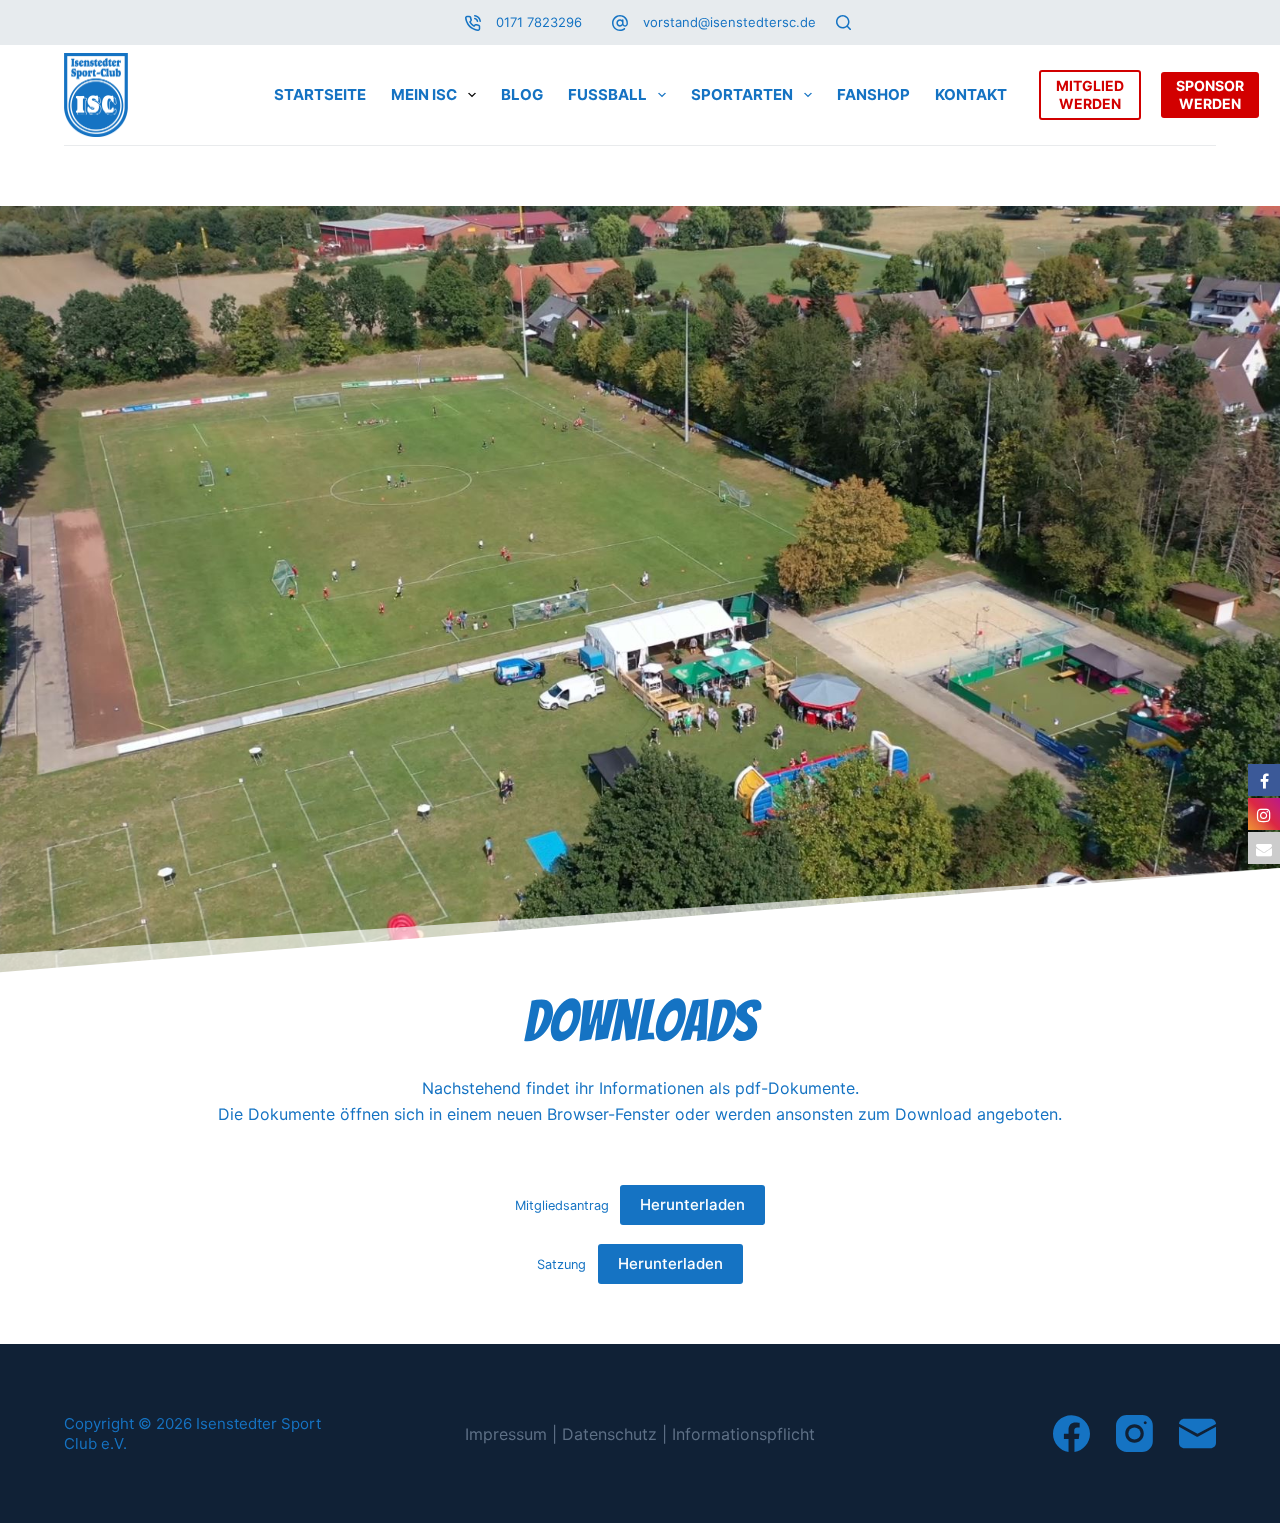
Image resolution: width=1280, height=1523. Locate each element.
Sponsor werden (1210, 94)
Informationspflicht (743, 1434)
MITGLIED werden (1090, 94)
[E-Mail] (1197, 1433)
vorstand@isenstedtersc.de (729, 22)
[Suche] (843, 22)
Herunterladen (692, 1204)
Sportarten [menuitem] (742, 94)
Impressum (506, 1434)
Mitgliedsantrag (562, 1205)
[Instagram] (1134, 1433)
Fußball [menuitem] (607, 94)
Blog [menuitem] (522, 94)
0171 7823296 (539, 22)
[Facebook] (1071, 1433)
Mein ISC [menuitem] (424, 94)
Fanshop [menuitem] (873, 94)
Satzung (561, 1264)
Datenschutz (609, 1434)
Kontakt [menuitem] (971, 94)
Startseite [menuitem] (320, 94)
